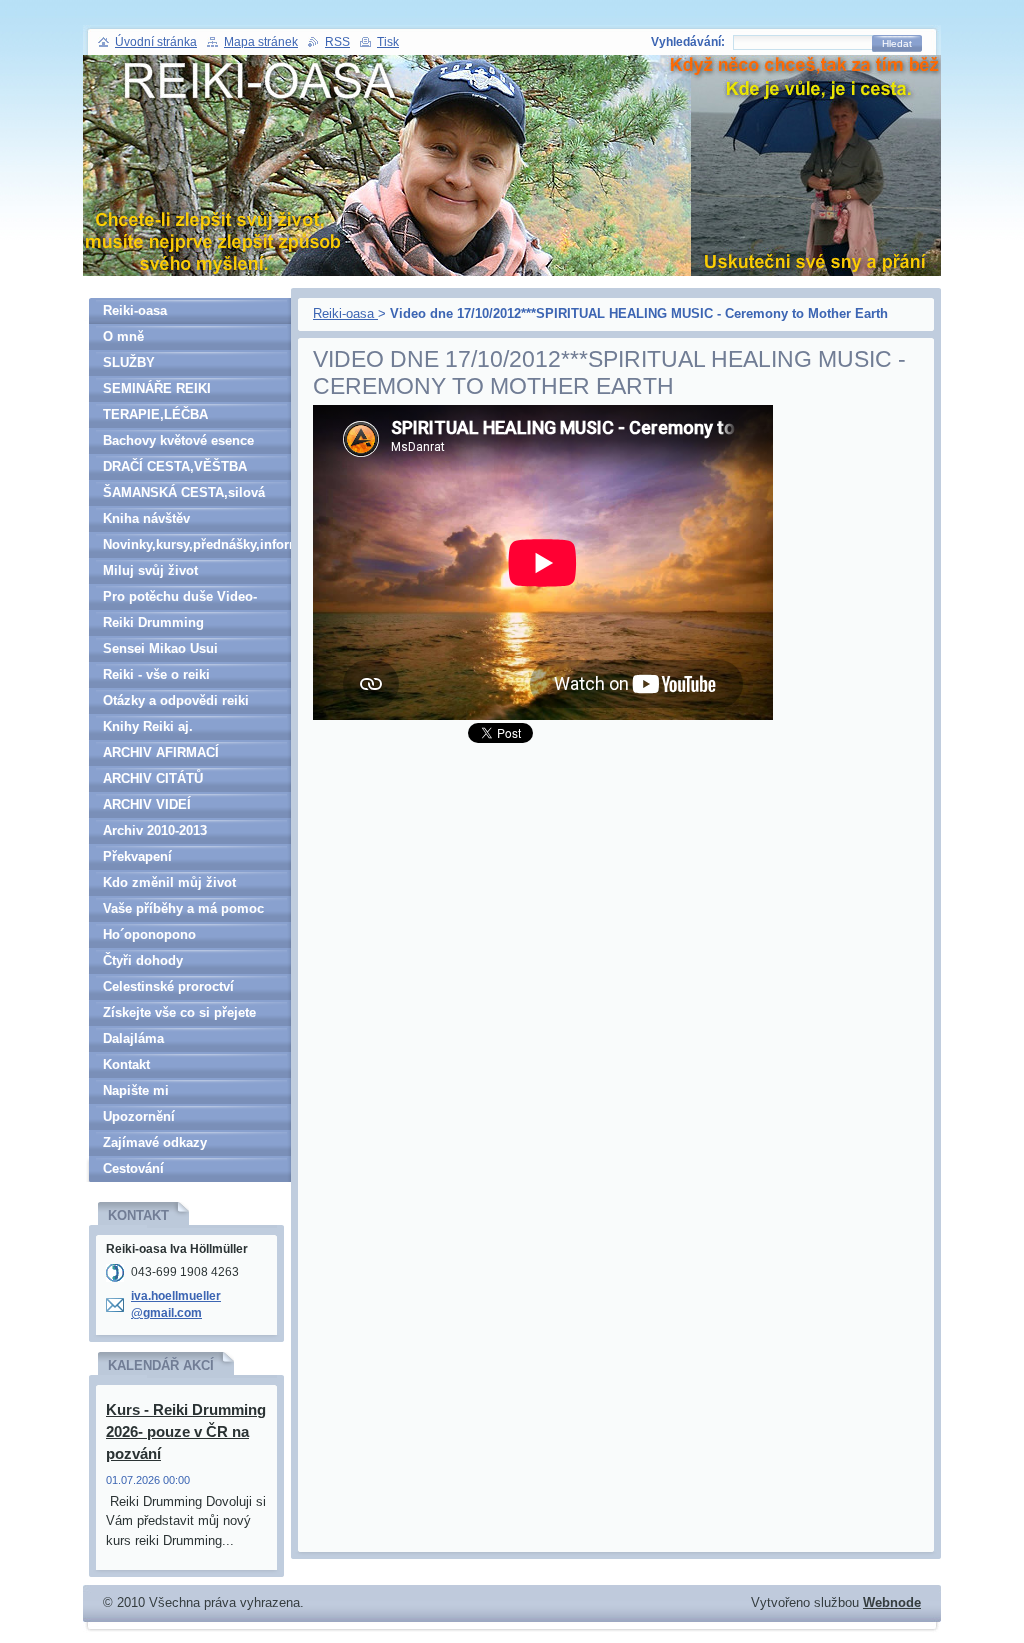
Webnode (892, 1602)
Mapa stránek (261, 42)
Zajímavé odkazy (155, 1142)
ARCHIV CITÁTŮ (153, 778)
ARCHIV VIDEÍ (147, 804)
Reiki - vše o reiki (156, 674)
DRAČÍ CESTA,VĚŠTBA (175, 466)
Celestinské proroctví (168, 986)
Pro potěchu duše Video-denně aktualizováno (180, 599)
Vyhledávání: (688, 42)
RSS (337, 42)
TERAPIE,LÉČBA (155, 414)
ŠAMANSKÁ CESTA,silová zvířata (184, 495)
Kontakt (126, 1064)
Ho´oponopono (149, 934)
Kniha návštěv (146, 518)
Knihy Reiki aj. (148, 726)
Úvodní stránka (156, 42)
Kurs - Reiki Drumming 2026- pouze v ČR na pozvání (186, 1431)
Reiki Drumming (153, 622)
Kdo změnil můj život (169, 882)
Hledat (897, 43)
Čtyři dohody (143, 960)
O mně (123, 336)
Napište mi (136, 1090)
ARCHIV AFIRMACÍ (161, 752)
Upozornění (139, 1116)
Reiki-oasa (345, 313)
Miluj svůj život (150, 570)
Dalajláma (133, 1038)
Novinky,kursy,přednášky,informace (197, 544)
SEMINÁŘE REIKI (157, 388)
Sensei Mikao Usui (160, 648)
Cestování (133, 1168)
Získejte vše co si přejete (179, 1012)
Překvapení (137, 856)
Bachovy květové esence (178, 440)
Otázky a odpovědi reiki (176, 700)
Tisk (388, 42)
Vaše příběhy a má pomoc (183, 908)
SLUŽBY (129, 362)
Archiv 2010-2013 (155, 830)
